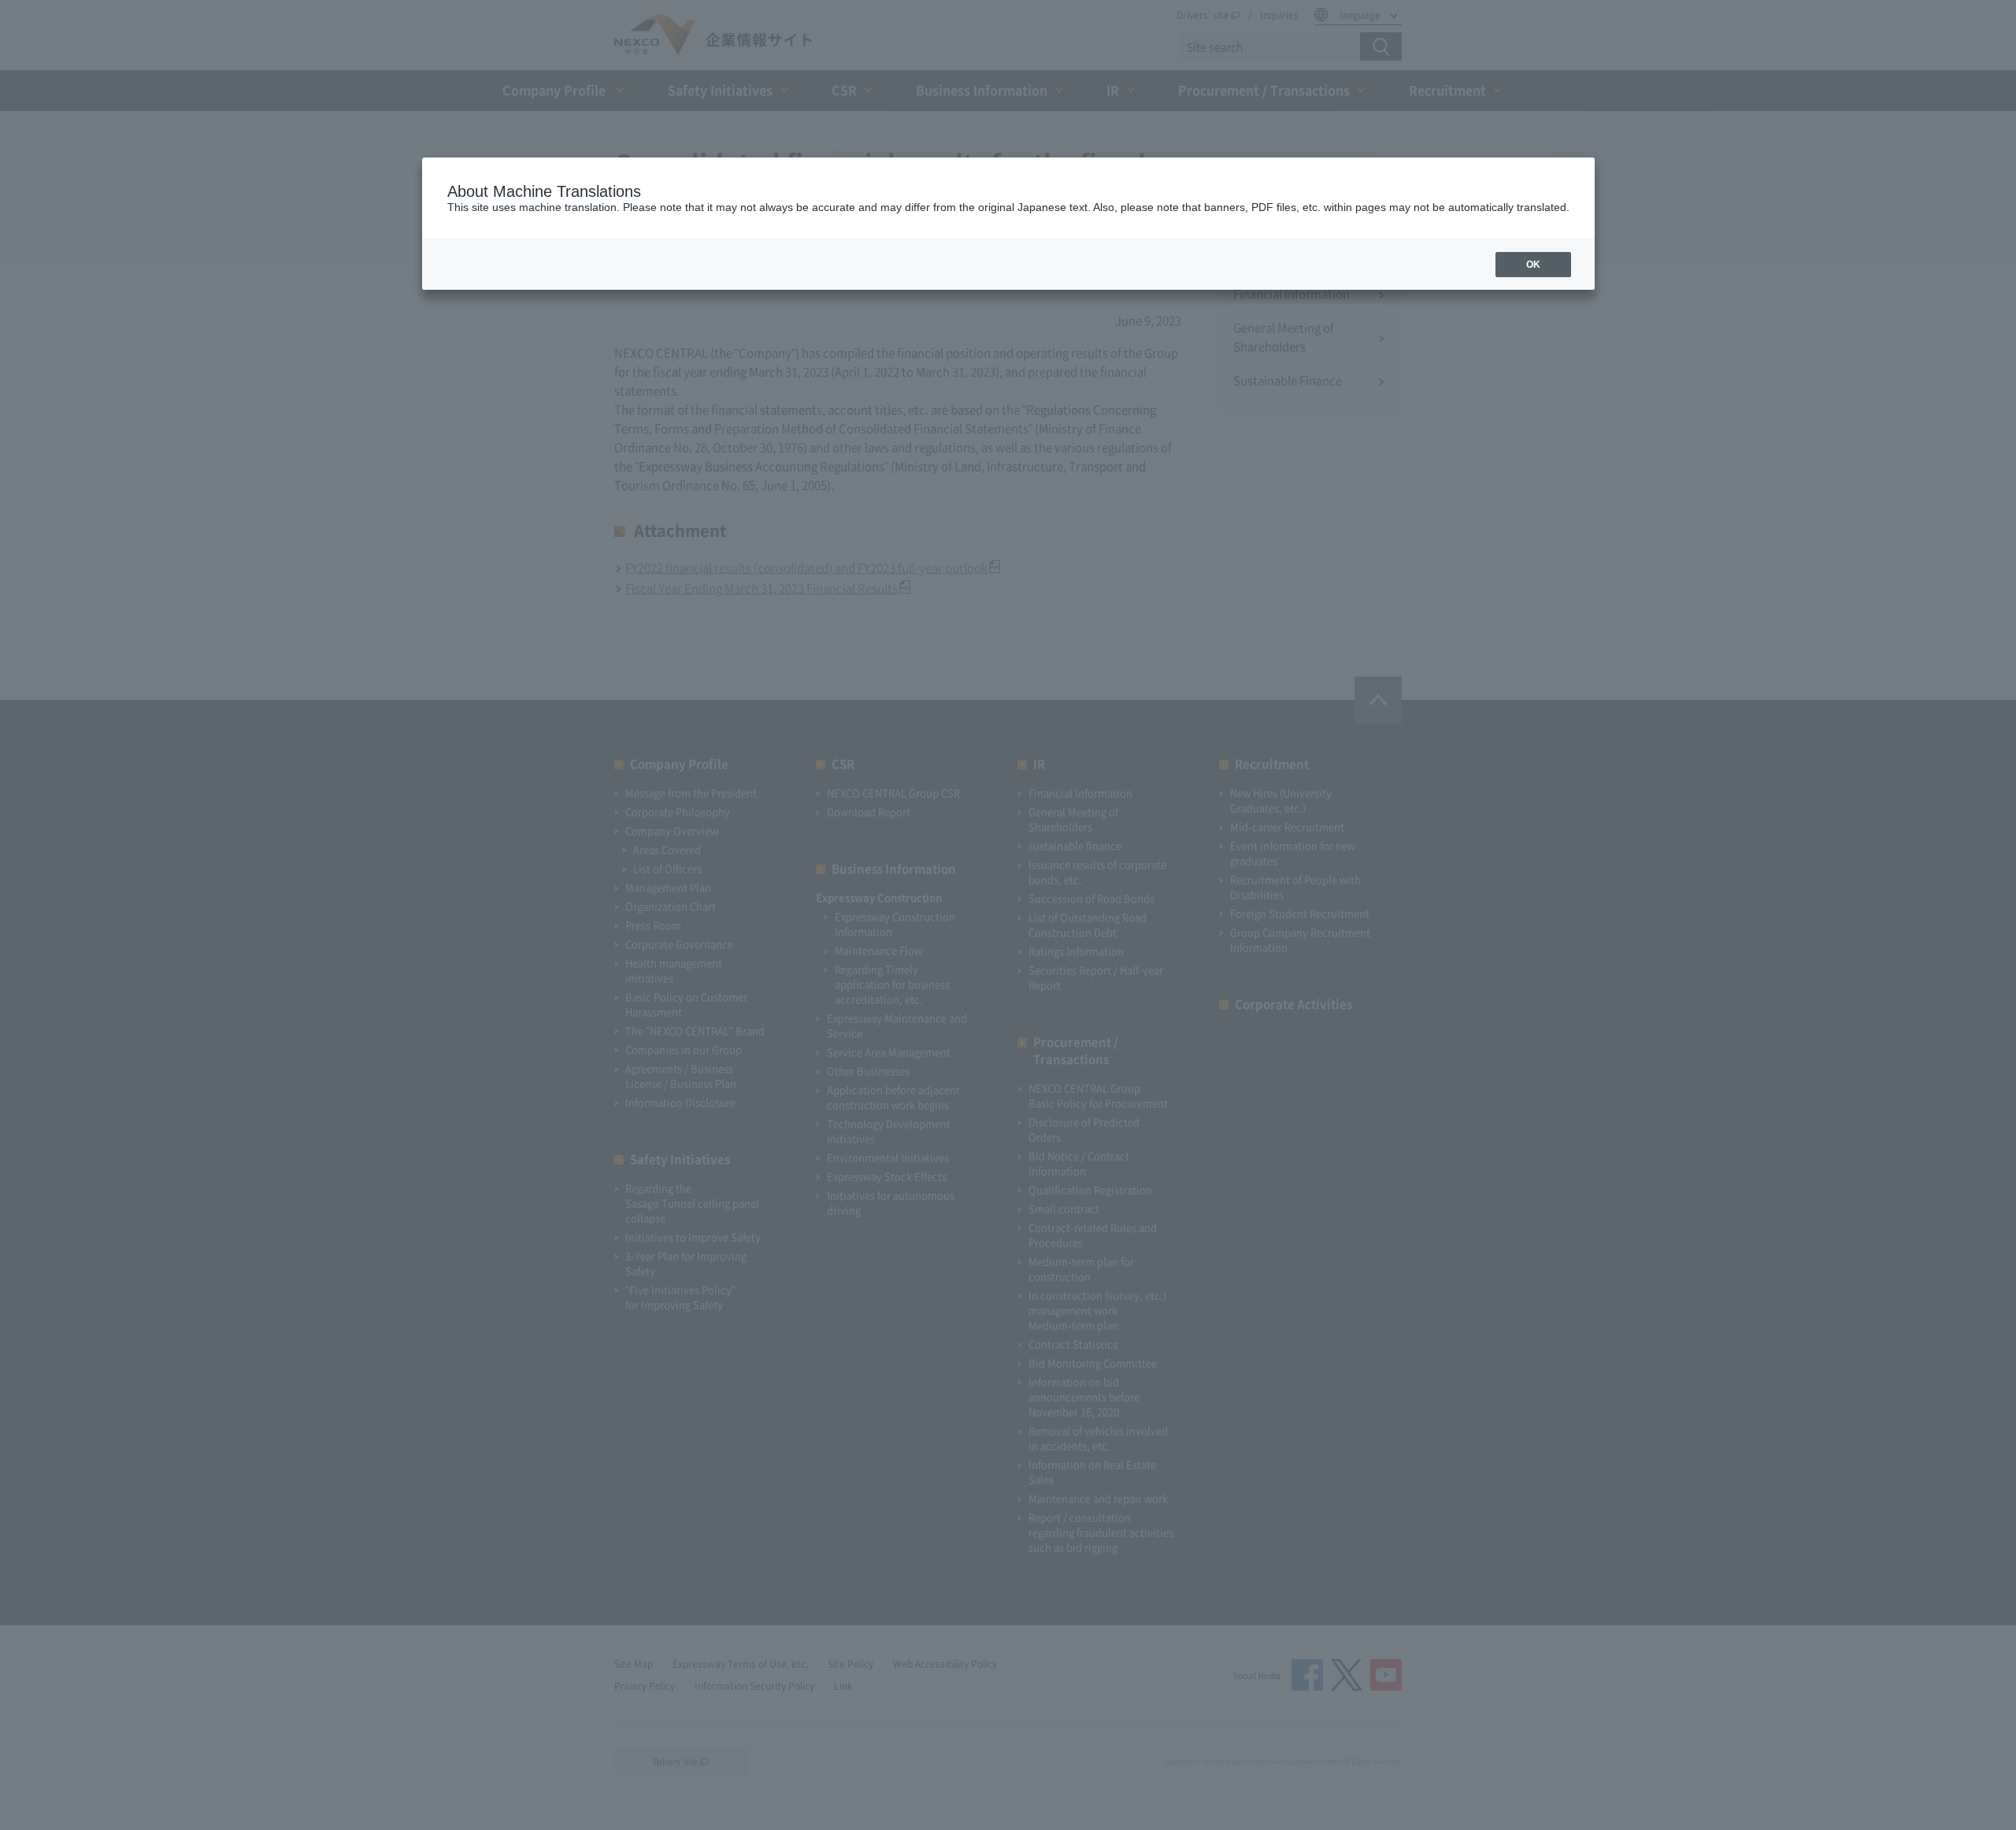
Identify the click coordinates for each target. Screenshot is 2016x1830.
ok (1533, 265)
